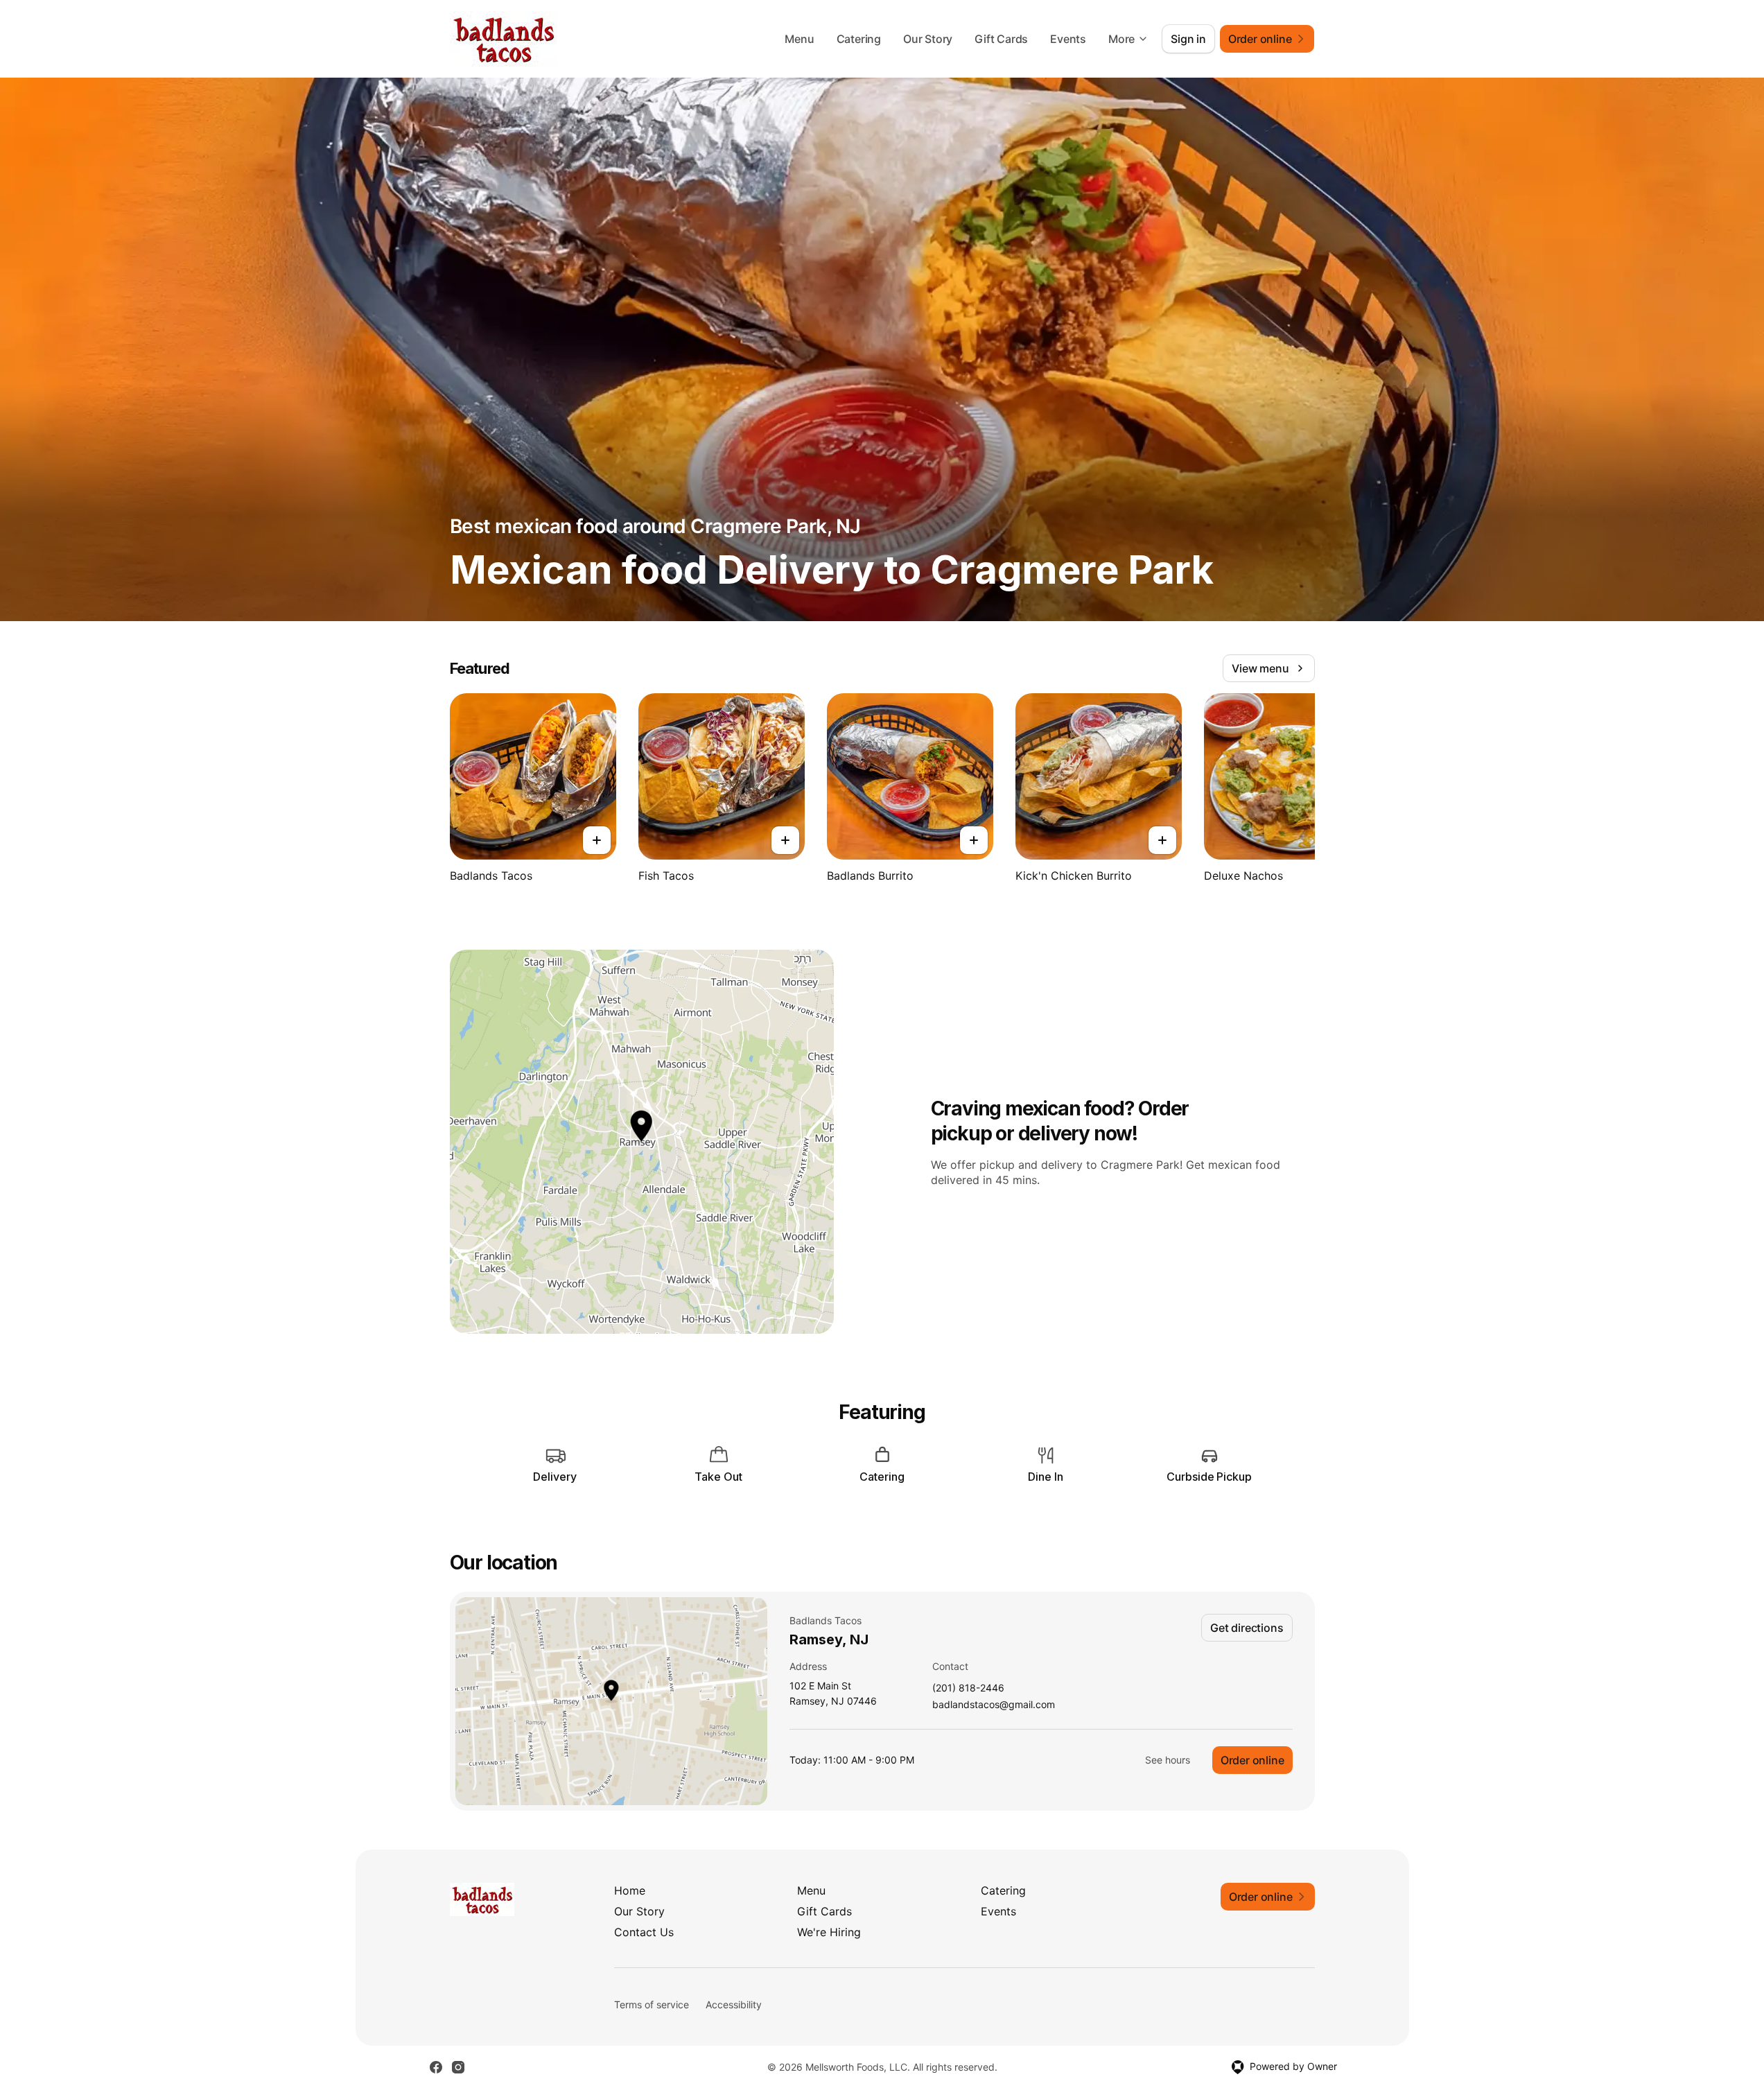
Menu (799, 39)
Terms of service (652, 2004)
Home (630, 1890)
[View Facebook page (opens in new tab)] (436, 2067)
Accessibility (734, 2004)
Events (1068, 39)
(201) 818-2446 (968, 1688)
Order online (1252, 1760)
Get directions (1247, 1628)
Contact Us (644, 1932)
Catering (859, 39)
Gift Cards (1001, 39)
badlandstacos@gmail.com (994, 1705)
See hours (1168, 1760)
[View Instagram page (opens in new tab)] (458, 2067)
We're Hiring (829, 1932)
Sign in (1188, 39)
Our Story (928, 39)
